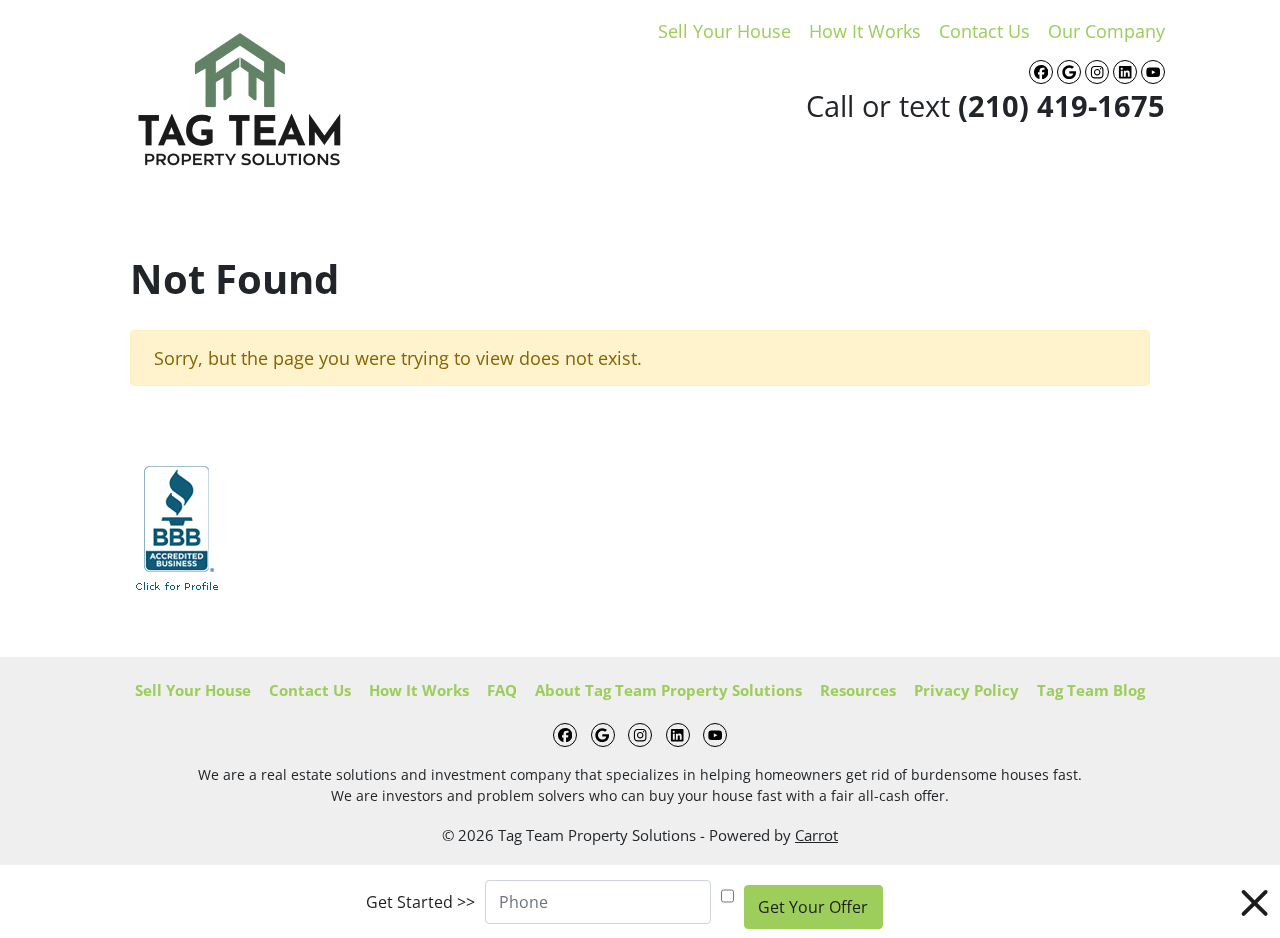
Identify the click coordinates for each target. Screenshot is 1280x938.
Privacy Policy (966, 690)
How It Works (865, 31)
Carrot (816, 835)
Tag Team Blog (1091, 690)
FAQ (502, 690)
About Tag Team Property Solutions (668, 690)
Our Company (1106, 31)
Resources (858, 690)
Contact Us (984, 31)
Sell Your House (724, 31)
